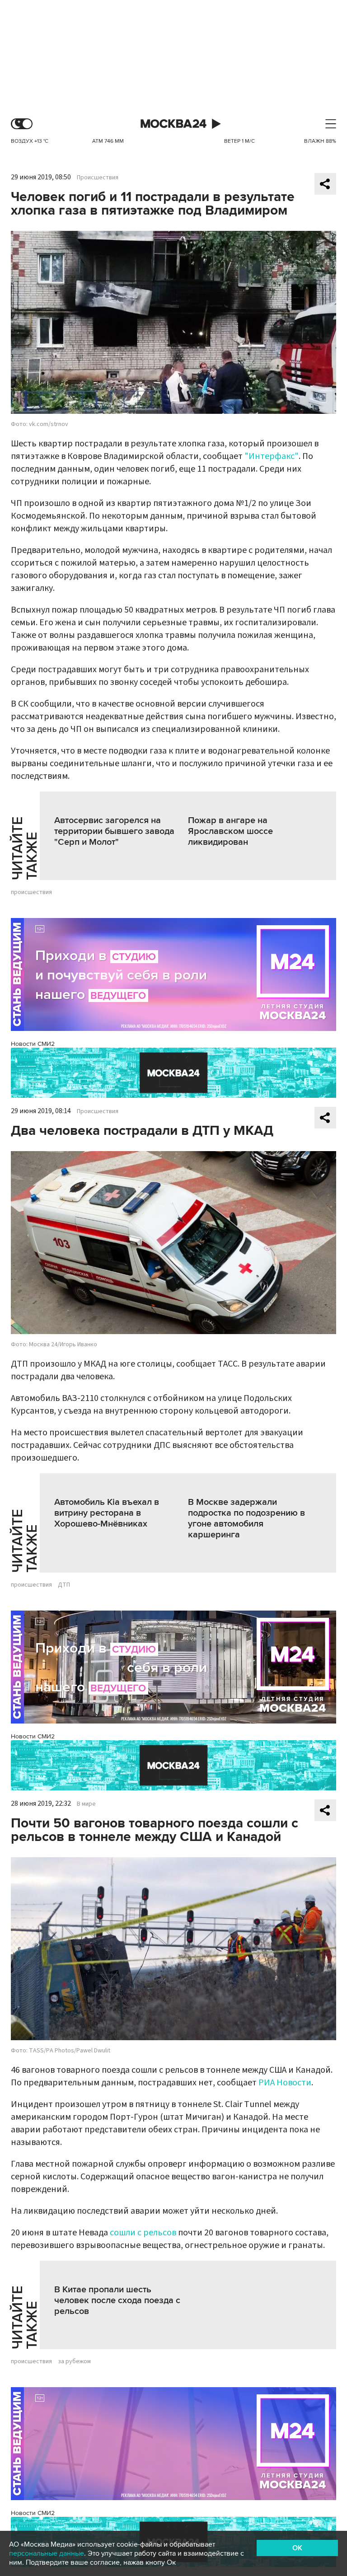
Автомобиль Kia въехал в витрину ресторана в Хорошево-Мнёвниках (107, 1513)
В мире (86, 1804)
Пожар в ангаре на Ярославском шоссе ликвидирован (230, 831)
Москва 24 (173, 124)
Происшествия (98, 178)
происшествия (31, 892)
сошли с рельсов (143, 2233)
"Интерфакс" (272, 456)
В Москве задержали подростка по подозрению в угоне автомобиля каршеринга (246, 1518)
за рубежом (74, 2361)
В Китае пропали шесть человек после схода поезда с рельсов (117, 2300)
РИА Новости (285, 2083)
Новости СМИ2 (33, 1044)
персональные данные (47, 2553)
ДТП (64, 1585)
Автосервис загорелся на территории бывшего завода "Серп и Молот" (114, 831)
